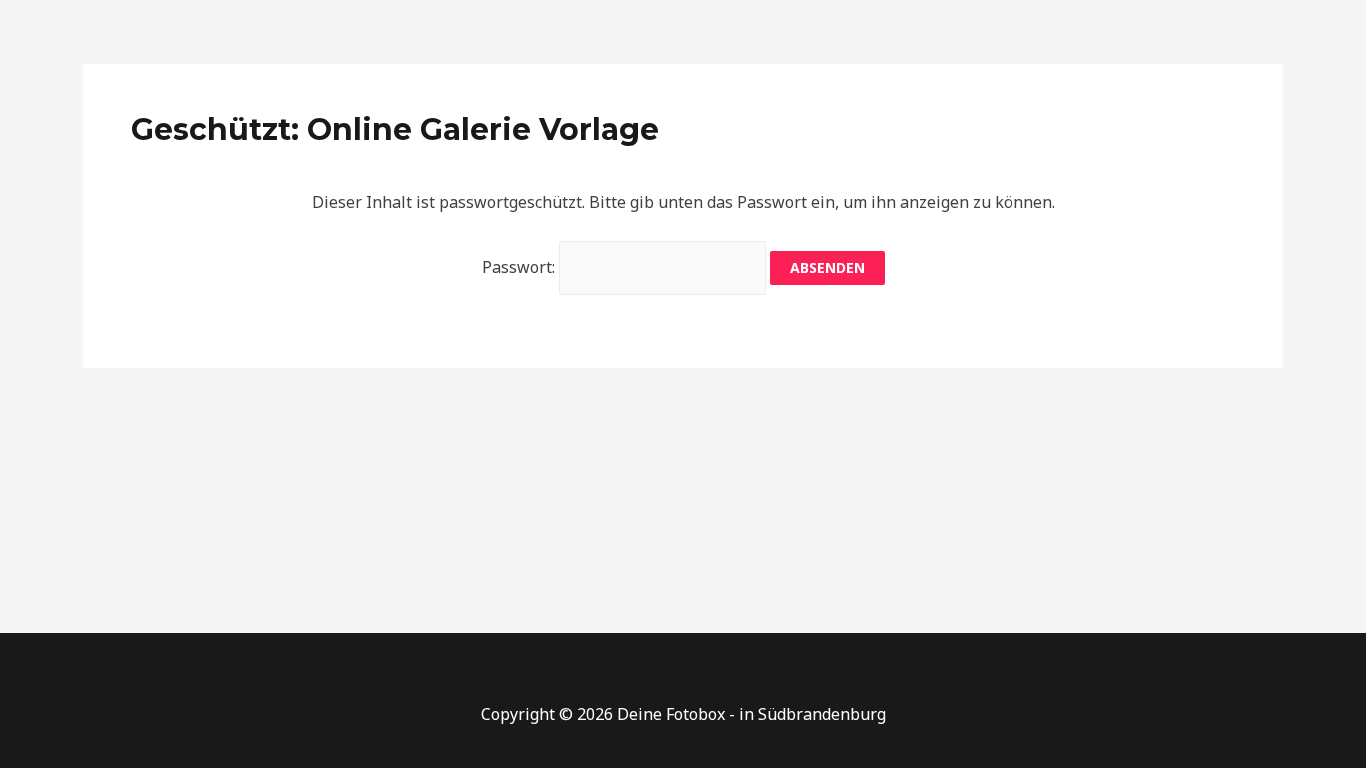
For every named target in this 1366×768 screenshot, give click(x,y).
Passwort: (520, 267)
